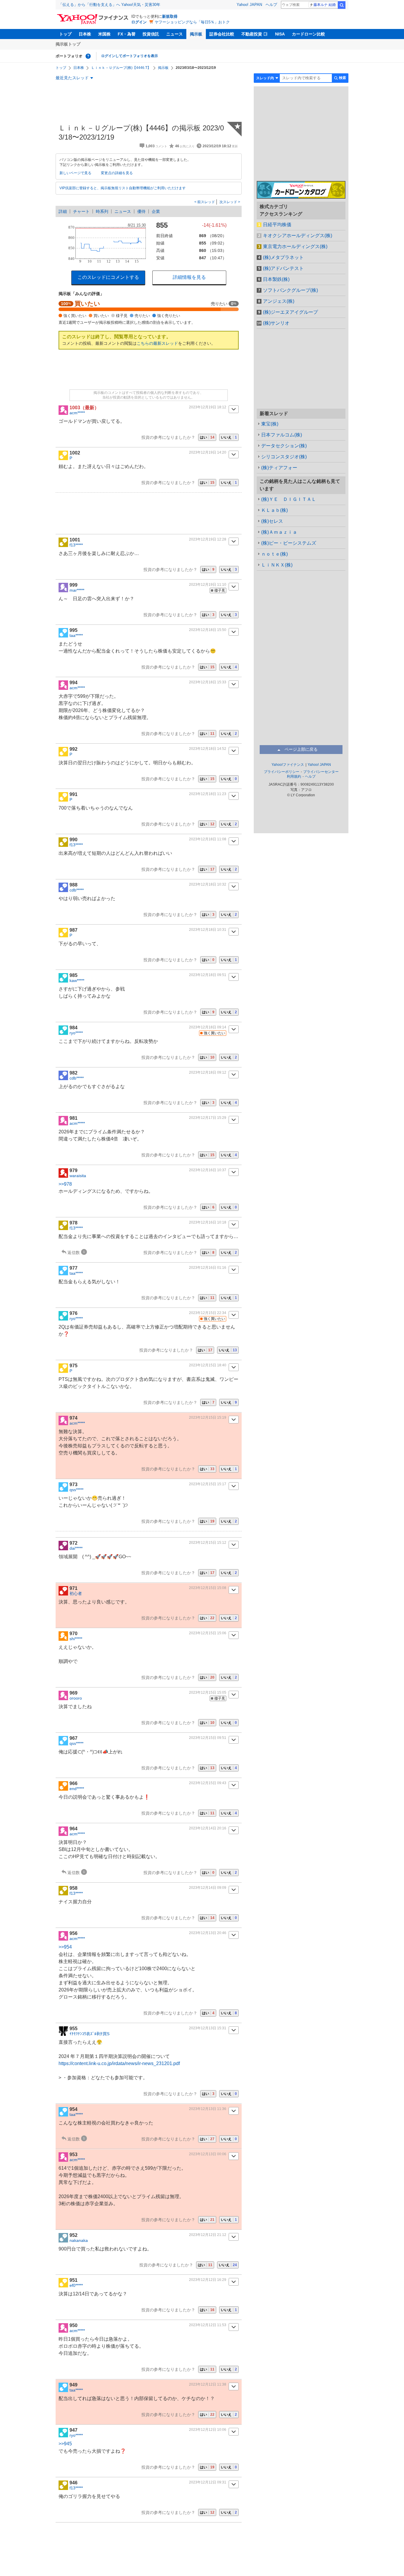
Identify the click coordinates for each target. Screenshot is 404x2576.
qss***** (76, 1490)
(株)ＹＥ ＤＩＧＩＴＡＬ (289, 499)
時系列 (102, 211)
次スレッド (229, 202)
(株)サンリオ (276, 323)
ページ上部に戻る (301, 749)
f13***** (76, 545)
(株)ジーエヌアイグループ (290, 312)
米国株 (104, 34)
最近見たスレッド (72, 78)
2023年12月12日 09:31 (208, 2482)
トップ (65, 34)
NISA (280, 34)
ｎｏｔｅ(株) (274, 554)
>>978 (65, 1184)
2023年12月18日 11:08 (208, 839)
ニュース (174, 34)
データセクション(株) (284, 446)
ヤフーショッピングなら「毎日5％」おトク (192, 22)
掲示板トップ (68, 44)
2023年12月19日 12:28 (208, 539)
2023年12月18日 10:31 (208, 930)
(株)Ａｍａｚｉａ (279, 532)
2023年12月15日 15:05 (208, 1692)
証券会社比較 (222, 34)
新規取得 (170, 16)
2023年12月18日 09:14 (208, 1027)
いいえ (229, 437)
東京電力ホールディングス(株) (295, 246)
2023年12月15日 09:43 (208, 1783)
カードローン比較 (308, 34)
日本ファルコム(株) (282, 435)
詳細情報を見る (189, 277)
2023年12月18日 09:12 (208, 1072)
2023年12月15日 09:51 (208, 1738)
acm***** (77, 413)
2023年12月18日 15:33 (208, 682)
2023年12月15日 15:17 (208, 1484)
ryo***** (76, 1033)
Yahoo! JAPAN (249, 5)
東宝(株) (270, 424)
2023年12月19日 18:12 (208, 407)
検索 (342, 5)
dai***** (76, 1548)
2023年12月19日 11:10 (208, 585)
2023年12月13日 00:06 (208, 2154)
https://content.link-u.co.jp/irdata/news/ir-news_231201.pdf (119, 2063)
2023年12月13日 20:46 (208, 1933)
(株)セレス (272, 521)
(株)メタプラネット (283, 257)
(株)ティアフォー (279, 468)
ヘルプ (271, 5)
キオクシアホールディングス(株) (298, 236)
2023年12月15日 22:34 (208, 1313)
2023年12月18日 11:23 (208, 794)
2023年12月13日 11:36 (208, 2109)
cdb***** (77, 890)
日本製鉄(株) (276, 279)
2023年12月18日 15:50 (208, 630)
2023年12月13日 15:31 (208, 2028)
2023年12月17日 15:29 (208, 1118)
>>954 (65, 1947)
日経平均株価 (277, 225)
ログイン (139, 22)
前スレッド (206, 202)
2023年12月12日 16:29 (208, 2280)
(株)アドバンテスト (283, 268)
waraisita (78, 1176)
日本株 (85, 34)
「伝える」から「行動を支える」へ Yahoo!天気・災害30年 (109, 5)
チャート (81, 211)
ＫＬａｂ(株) (274, 510)
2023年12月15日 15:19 (208, 1418)
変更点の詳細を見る (117, 173)
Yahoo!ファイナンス (288, 765)
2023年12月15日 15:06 (208, 1633)
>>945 (65, 2444)
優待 (141, 211)
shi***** (76, 1639)
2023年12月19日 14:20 (208, 452)
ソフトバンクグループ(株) (290, 290)
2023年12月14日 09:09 (208, 1888)
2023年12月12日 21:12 (208, 2235)
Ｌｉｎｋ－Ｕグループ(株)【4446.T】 (121, 68)
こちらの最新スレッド (157, 343)
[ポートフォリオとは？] (88, 56)
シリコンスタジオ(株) (284, 457)
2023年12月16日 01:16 (208, 1268)
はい (207, 437)
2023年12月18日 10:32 (208, 884)
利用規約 (294, 776)
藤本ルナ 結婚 (325, 5)
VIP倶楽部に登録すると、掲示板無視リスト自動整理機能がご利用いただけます (123, 188)
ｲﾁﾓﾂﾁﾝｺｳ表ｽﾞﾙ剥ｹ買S (89, 2034)
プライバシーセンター (321, 772)
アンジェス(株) (279, 301)
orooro (76, 1698)
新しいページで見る (75, 173)
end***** (77, 1789)
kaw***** (77, 980)
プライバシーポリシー (282, 772)
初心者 (76, 1593)
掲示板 (196, 34)
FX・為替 (127, 34)
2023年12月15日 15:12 (208, 1543)
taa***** (76, 635)
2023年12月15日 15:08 (208, 1588)
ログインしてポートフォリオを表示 (130, 56)
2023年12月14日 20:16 (208, 1828)
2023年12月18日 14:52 (208, 749)
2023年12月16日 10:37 (208, 1170)
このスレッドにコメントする (108, 277)
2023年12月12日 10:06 (208, 2430)
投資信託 (151, 34)
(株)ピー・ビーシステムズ (289, 543)
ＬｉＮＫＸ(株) (277, 565)
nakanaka (79, 2240)
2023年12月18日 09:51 (208, 975)
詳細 (63, 211)
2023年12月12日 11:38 (208, 2384)
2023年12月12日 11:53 (208, 2325)
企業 (156, 211)
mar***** (77, 590)
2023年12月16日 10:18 (208, 1222)
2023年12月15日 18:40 (208, 1365)
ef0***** (76, 2285)
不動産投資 (252, 34)
